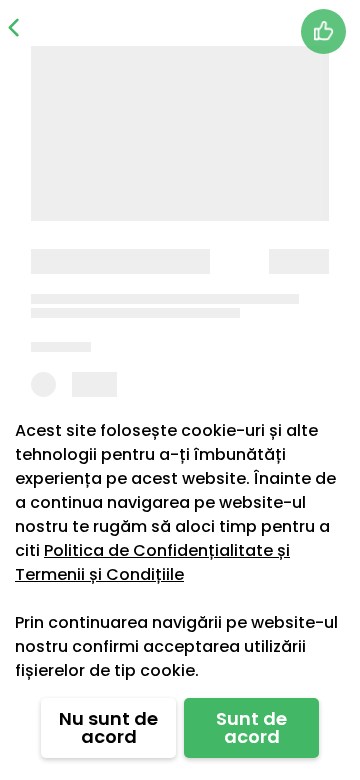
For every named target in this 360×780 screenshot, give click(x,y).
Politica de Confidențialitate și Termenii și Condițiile (152, 562)
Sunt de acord (251, 727)
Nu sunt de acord (108, 727)
